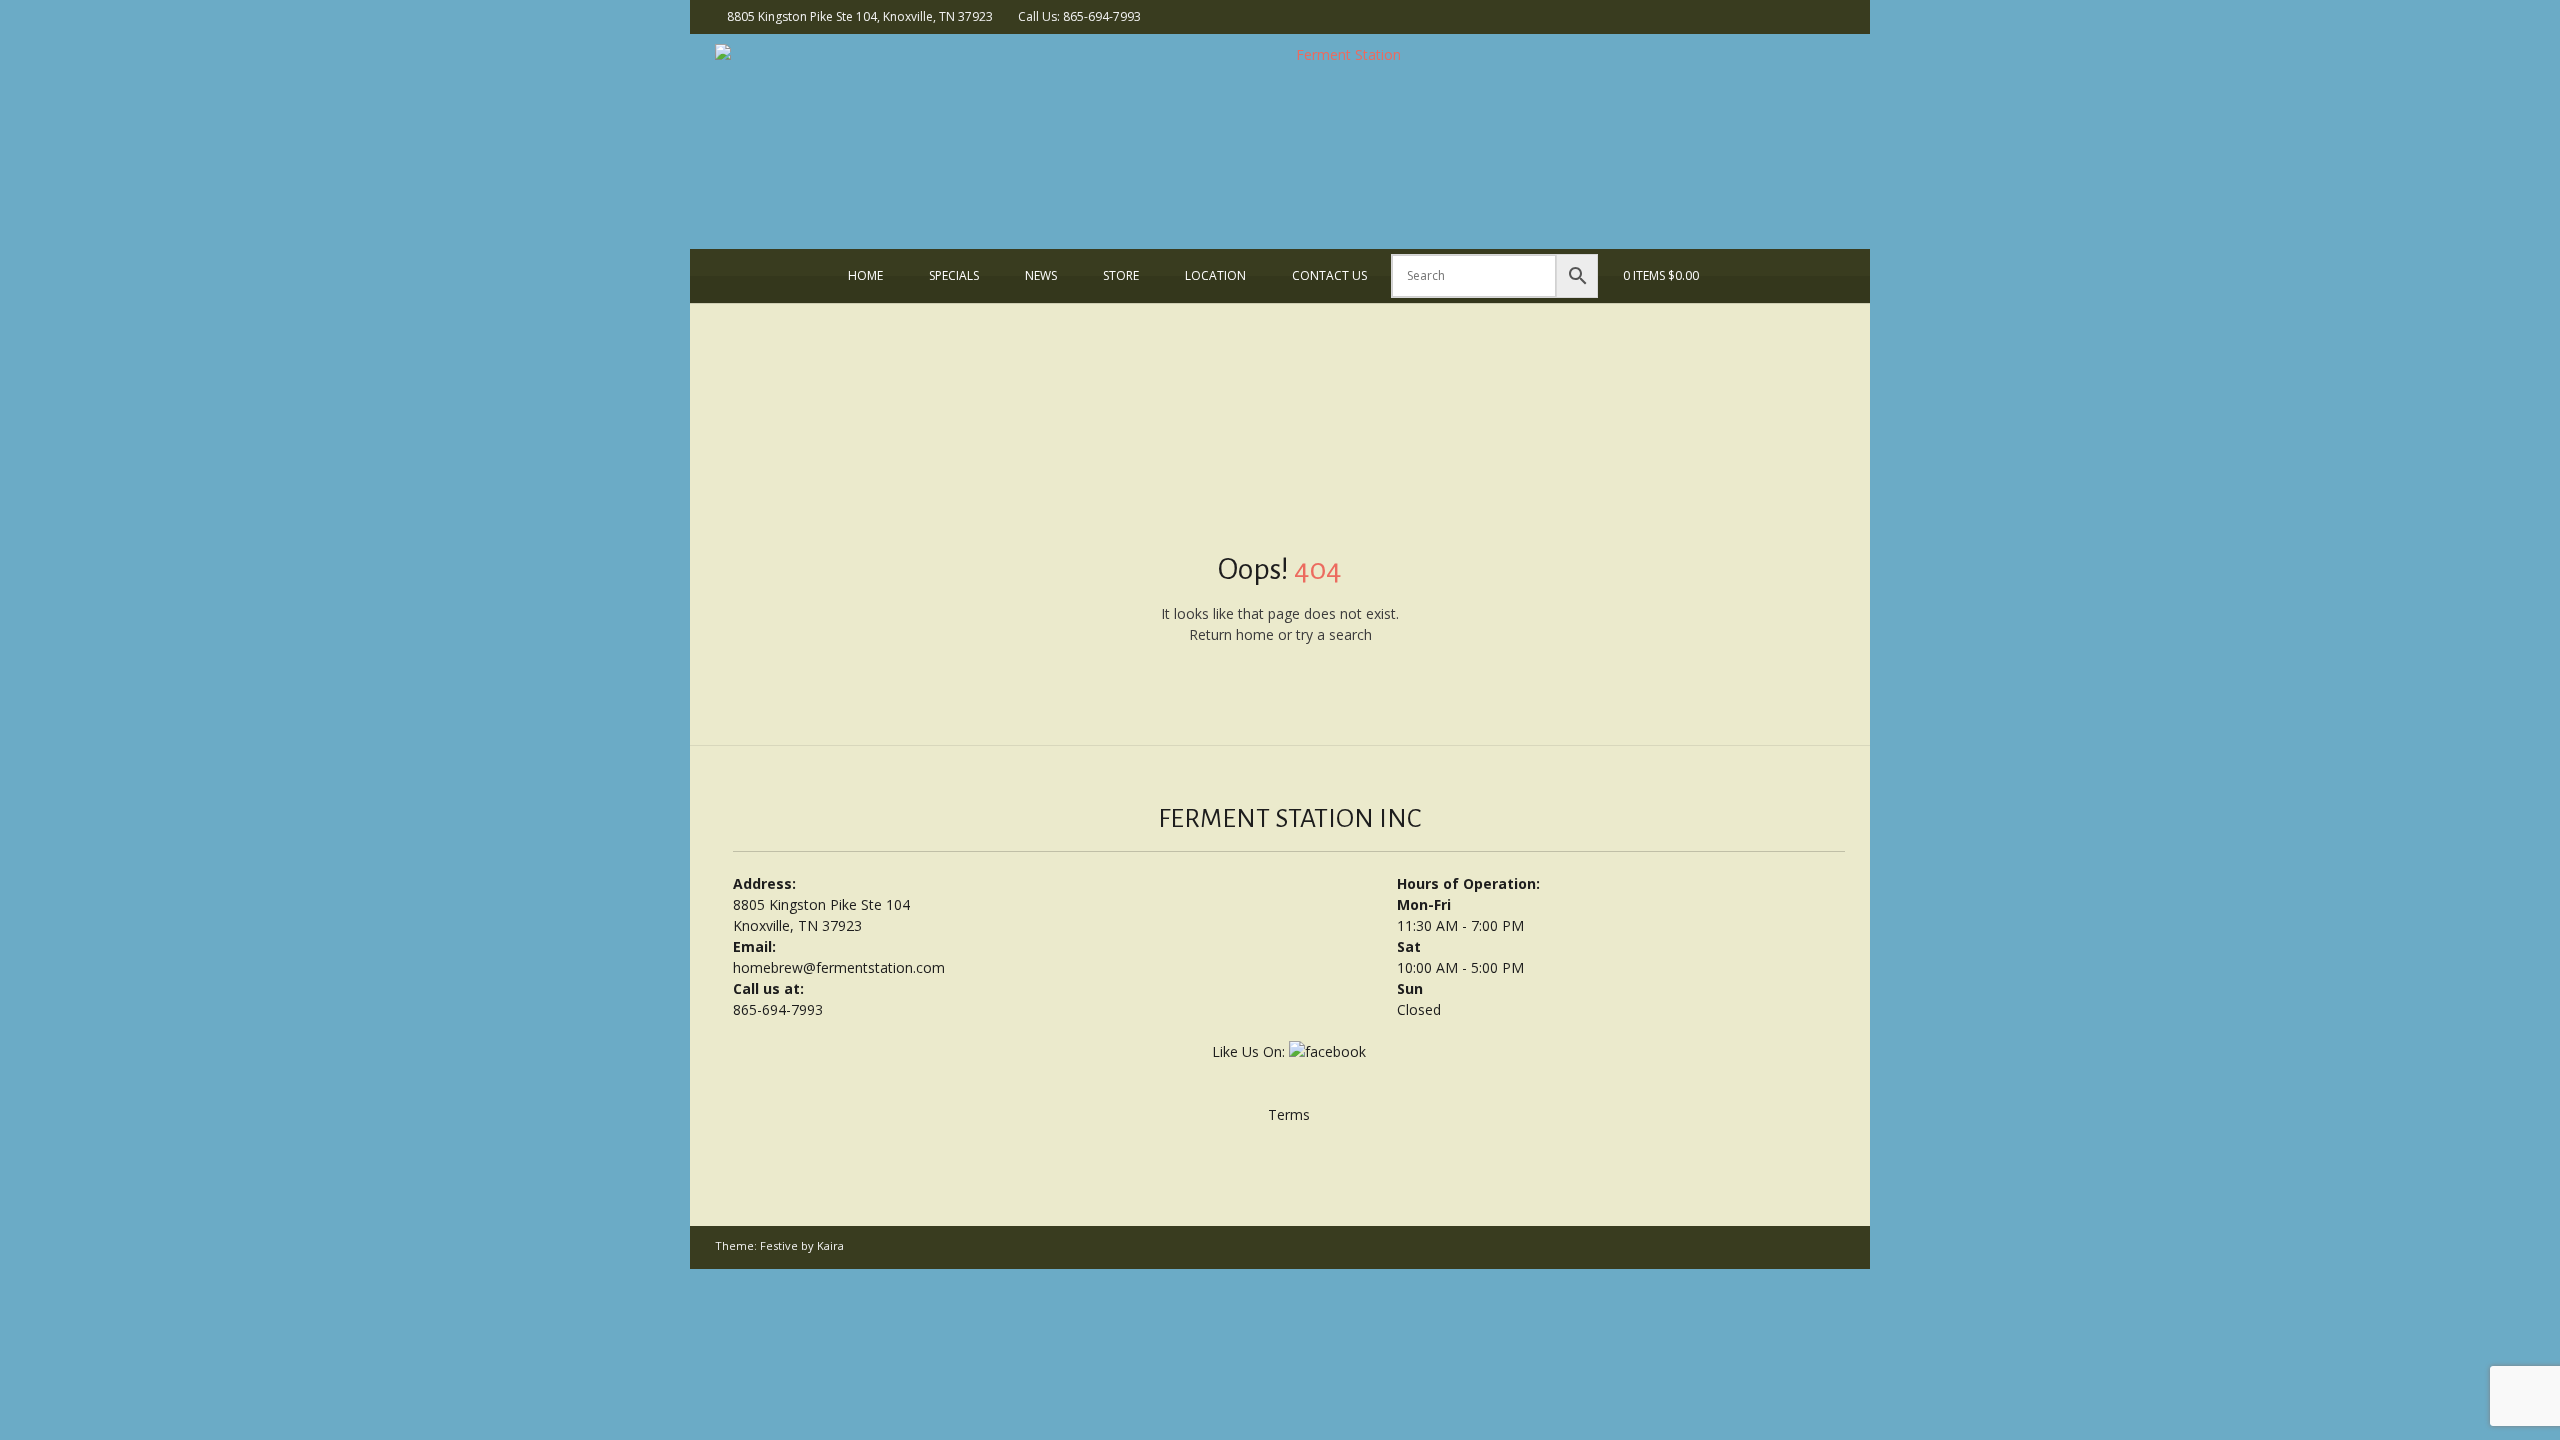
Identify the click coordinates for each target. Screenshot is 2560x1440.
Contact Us (1329, 275)
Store (1121, 275)
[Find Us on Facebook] (1834, 15)
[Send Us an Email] (1808, 15)
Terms (1289, 1114)
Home (865, 275)
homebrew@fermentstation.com (839, 967)
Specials (954, 275)
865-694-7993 (778, 1009)
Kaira (830, 1245)
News (1041, 275)
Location (1215, 275)
